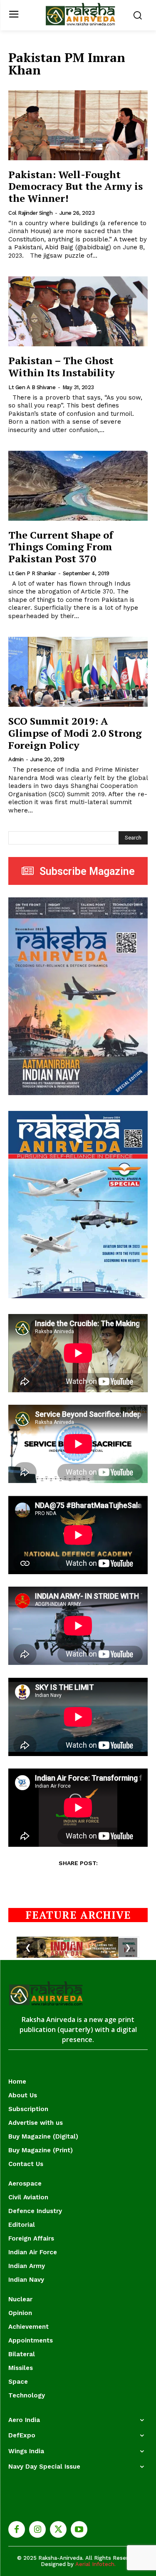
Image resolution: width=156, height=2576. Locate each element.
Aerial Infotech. (95, 2564)
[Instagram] (37, 2529)
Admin (16, 759)
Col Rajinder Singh (30, 213)
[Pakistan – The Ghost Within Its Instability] (78, 311)
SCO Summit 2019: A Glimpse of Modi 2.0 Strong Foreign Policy (75, 733)
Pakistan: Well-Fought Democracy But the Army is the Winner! (76, 186)
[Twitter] (58, 2529)
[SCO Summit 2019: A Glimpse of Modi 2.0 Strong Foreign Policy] (78, 672)
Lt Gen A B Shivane (32, 387)
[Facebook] (17, 2529)
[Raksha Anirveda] (80, 14)
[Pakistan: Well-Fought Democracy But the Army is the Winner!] (78, 125)
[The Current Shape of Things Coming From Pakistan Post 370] (78, 486)
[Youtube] (79, 2529)
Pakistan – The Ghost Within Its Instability (62, 366)
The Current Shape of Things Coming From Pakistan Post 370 (61, 547)
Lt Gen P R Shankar (32, 573)
